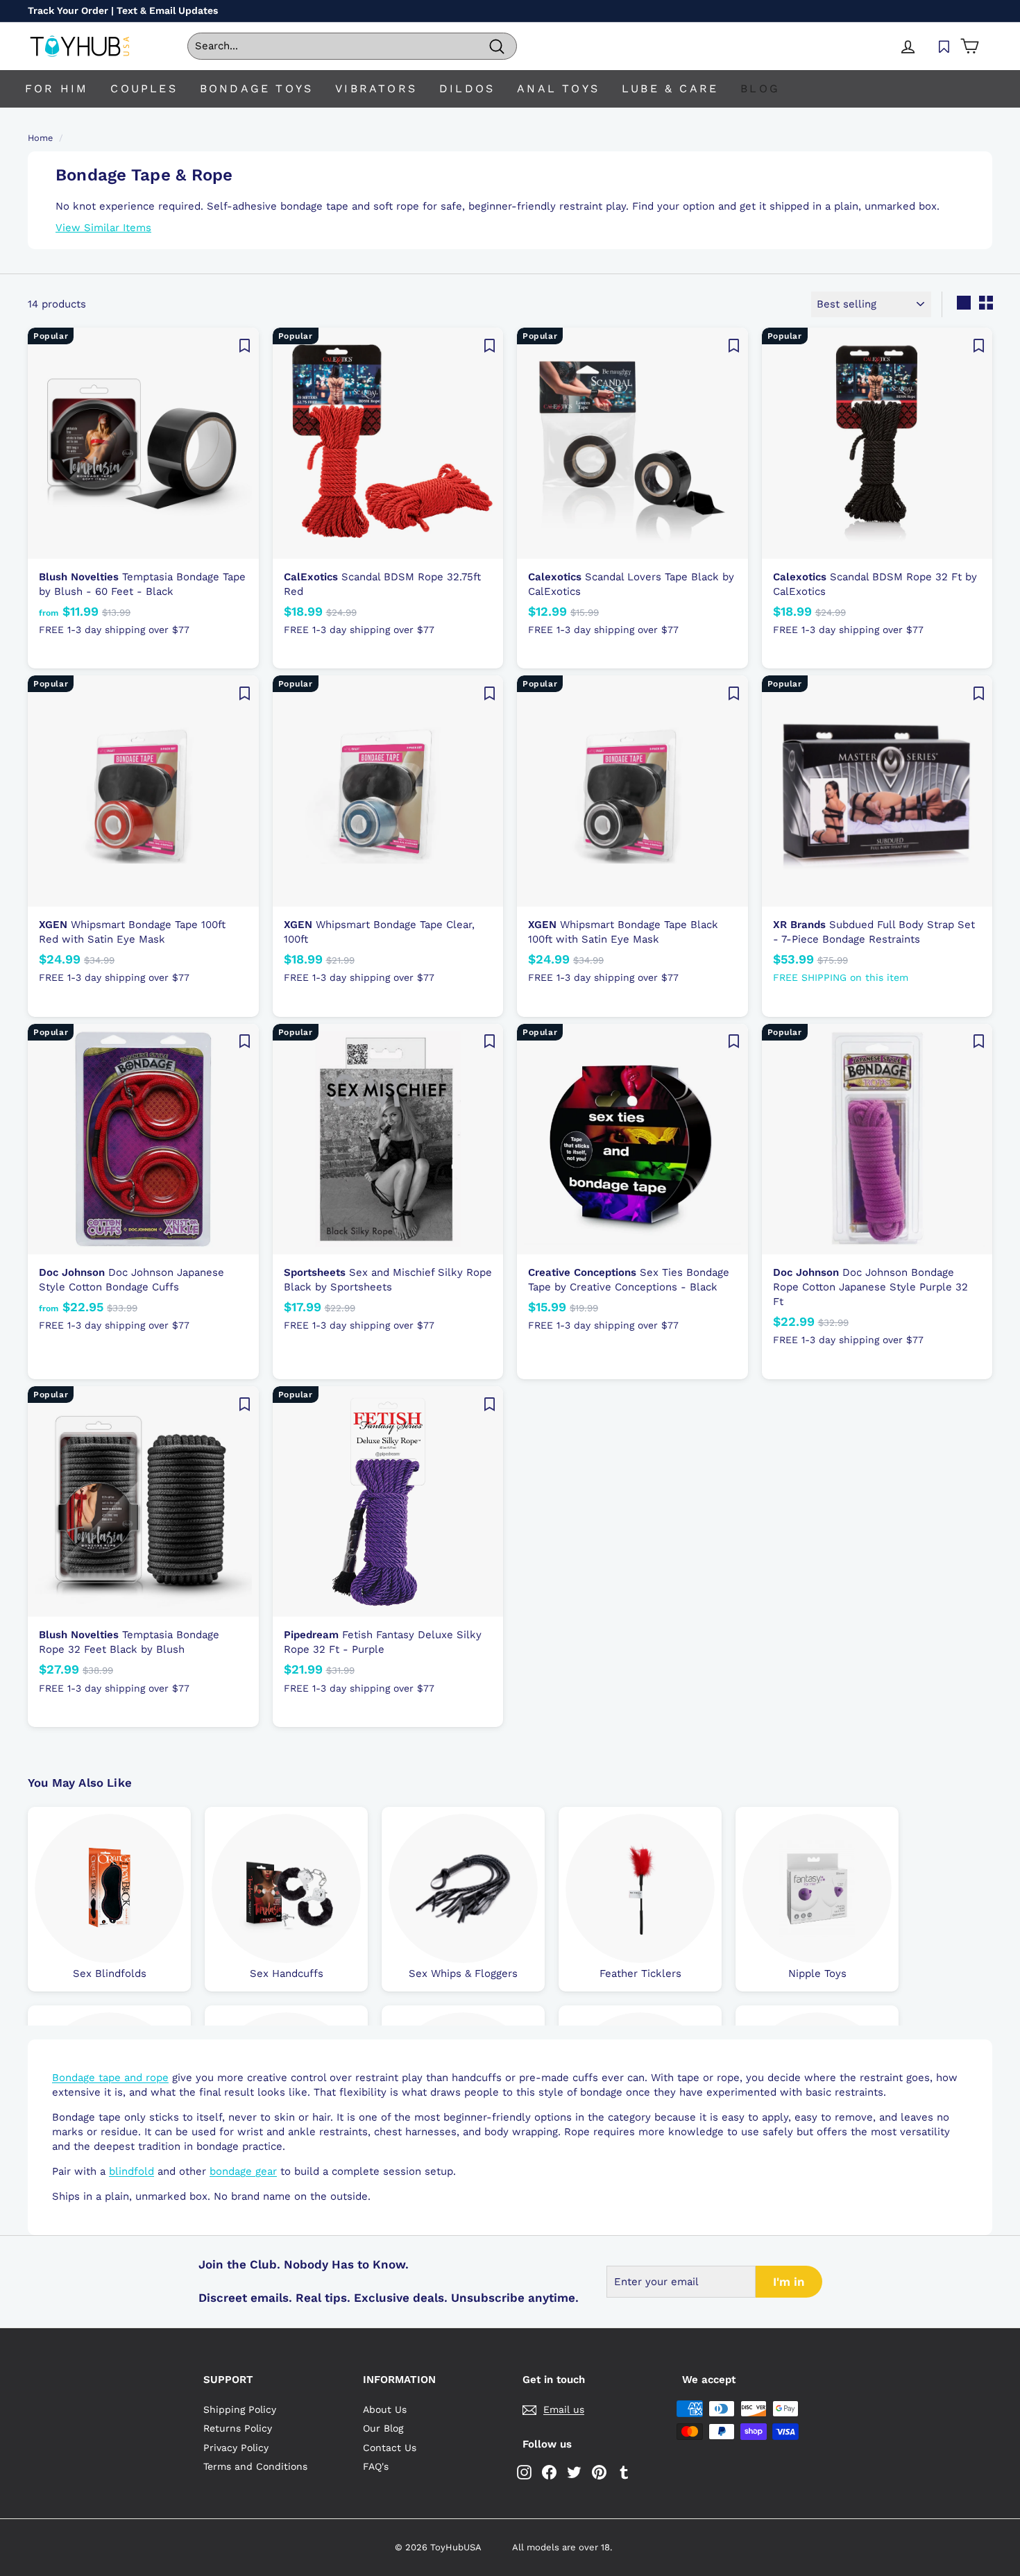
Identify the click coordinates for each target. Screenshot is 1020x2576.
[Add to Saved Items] (245, 345)
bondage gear (243, 2171)
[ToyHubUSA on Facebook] (549, 2472)
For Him (57, 89)
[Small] (986, 303)
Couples (144, 89)
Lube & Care (670, 89)
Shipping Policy (240, 2409)
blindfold (131, 2171)
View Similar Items (103, 228)
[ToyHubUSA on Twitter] (574, 2472)
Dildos (467, 89)
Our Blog (383, 2428)
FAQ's (376, 2466)
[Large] (964, 303)
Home (40, 138)
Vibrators (376, 89)
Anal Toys (558, 89)
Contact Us (390, 2448)
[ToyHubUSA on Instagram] (524, 2472)
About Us (385, 2409)
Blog (760, 89)
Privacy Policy (236, 2448)
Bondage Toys (256, 89)
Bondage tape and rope (110, 2078)
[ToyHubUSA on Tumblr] (624, 2472)
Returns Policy (238, 2428)
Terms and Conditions (255, 2466)
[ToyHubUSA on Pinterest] (599, 2472)
